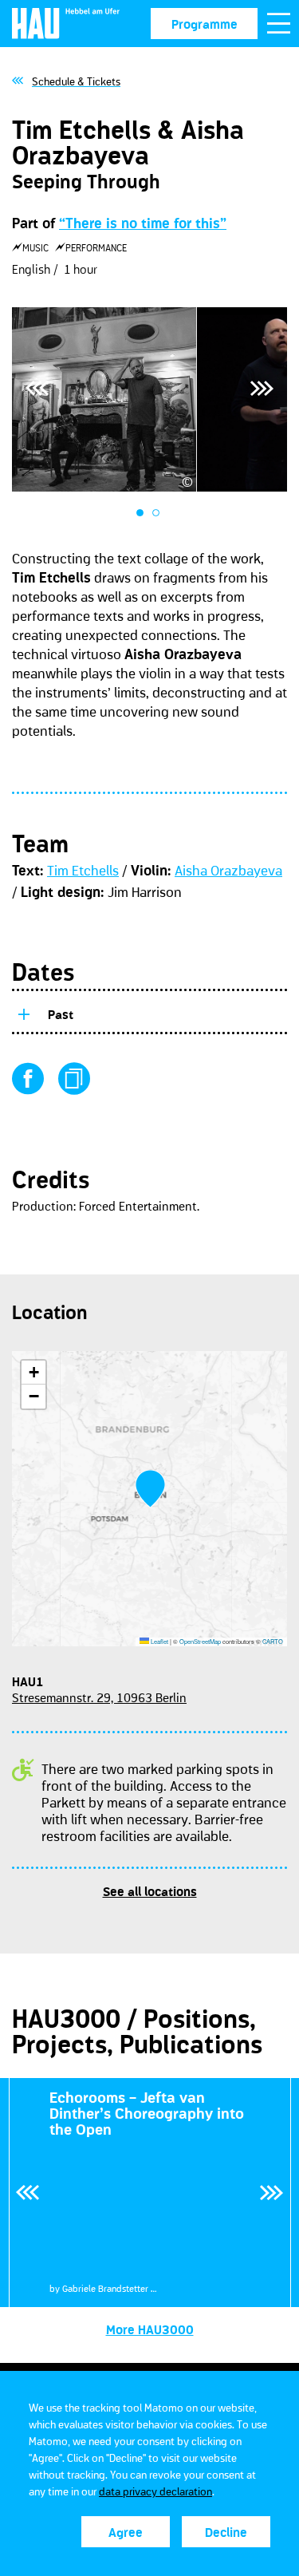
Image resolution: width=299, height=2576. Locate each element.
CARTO (273, 1641)
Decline (226, 2532)
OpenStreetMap (200, 1641)
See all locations (150, 1891)
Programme (205, 24)
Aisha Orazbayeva (228, 871)
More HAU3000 (150, 2329)
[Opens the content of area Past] (23, 1012)
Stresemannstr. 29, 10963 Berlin (99, 1697)
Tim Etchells (83, 871)
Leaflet (159, 1641)
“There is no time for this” (143, 223)
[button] (150, 1489)
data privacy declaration (155, 2491)
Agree (126, 2532)
